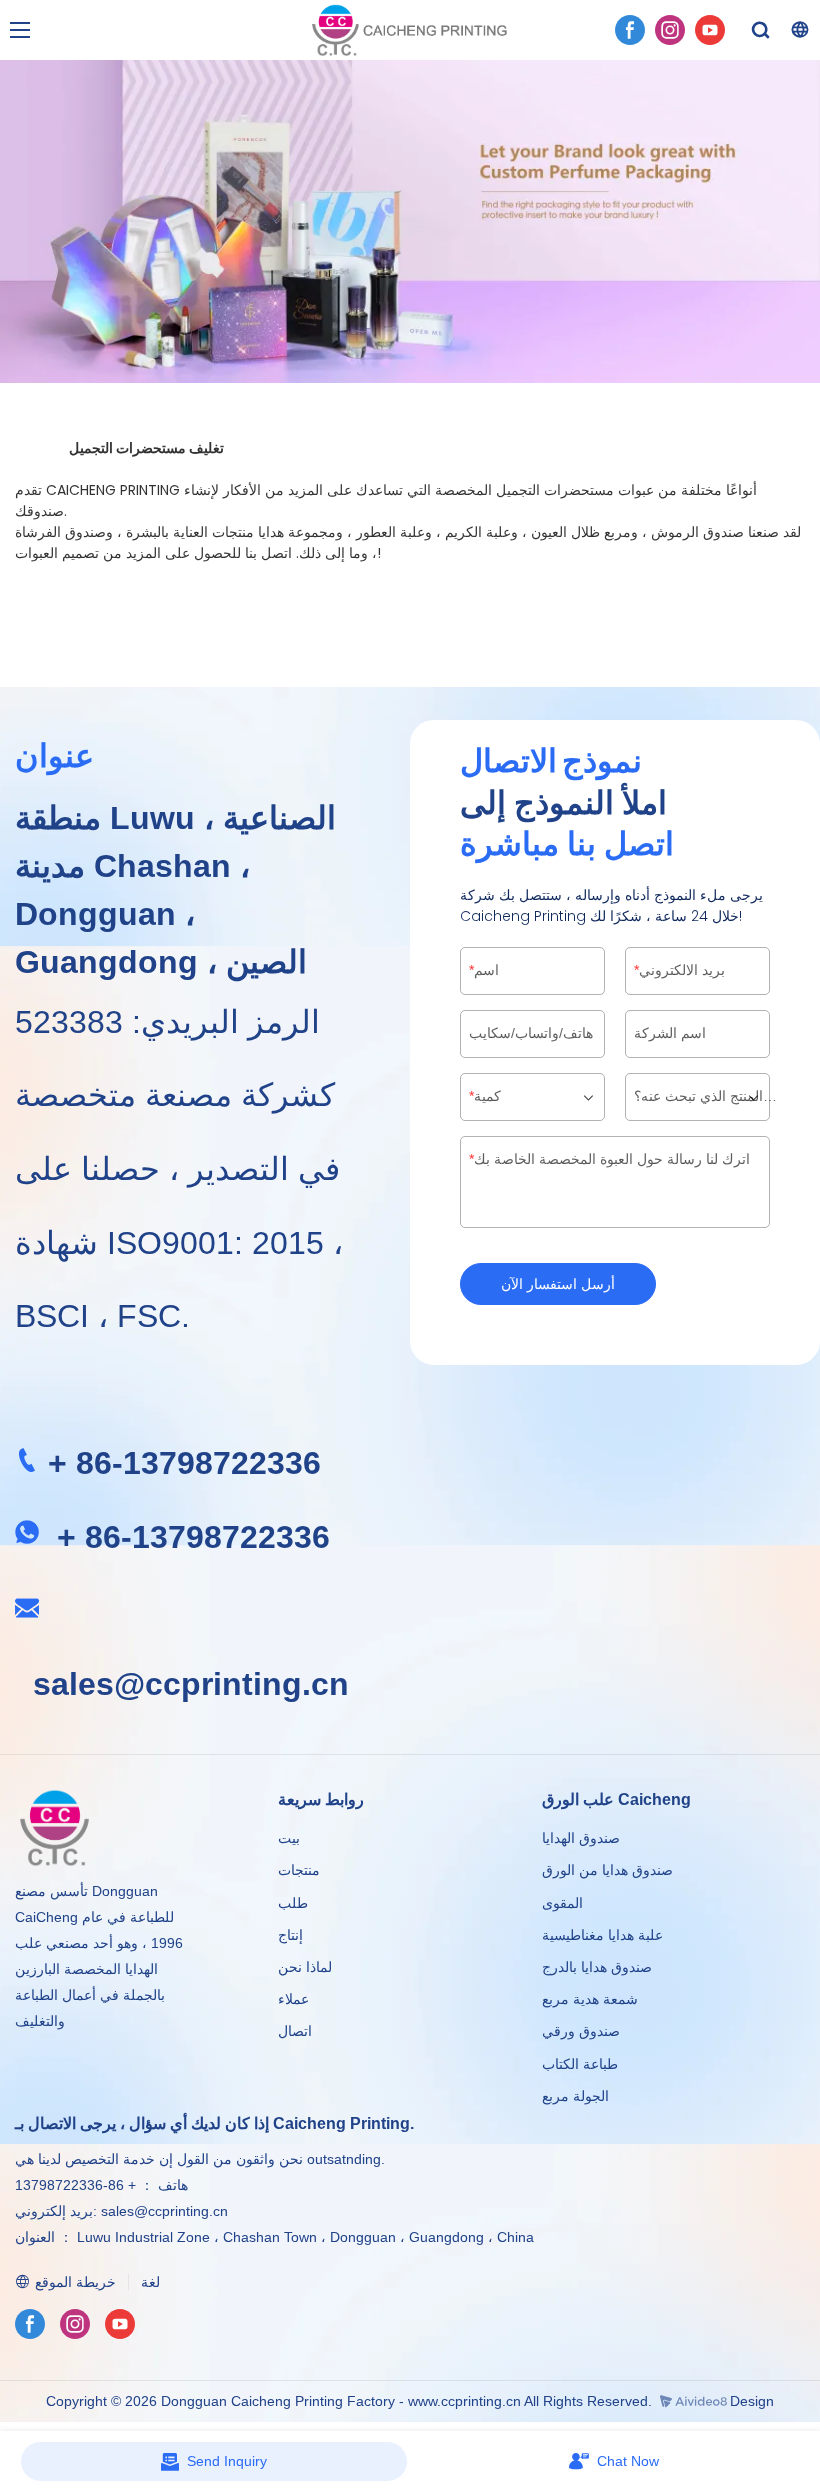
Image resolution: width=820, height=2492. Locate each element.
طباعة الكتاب (580, 2064)
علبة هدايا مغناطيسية (602, 1935)
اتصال (295, 2031)
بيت (289, 1838)
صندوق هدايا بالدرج (597, 1967)
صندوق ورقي (581, 2031)
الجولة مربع (575, 2096)
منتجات (301, 1870)
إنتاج (290, 1935)
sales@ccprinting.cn (191, 1684)
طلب (293, 1903)
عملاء (293, 1999)
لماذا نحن (305, 1967)
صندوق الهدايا (581, 1838)
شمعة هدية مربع (590, 1999)
